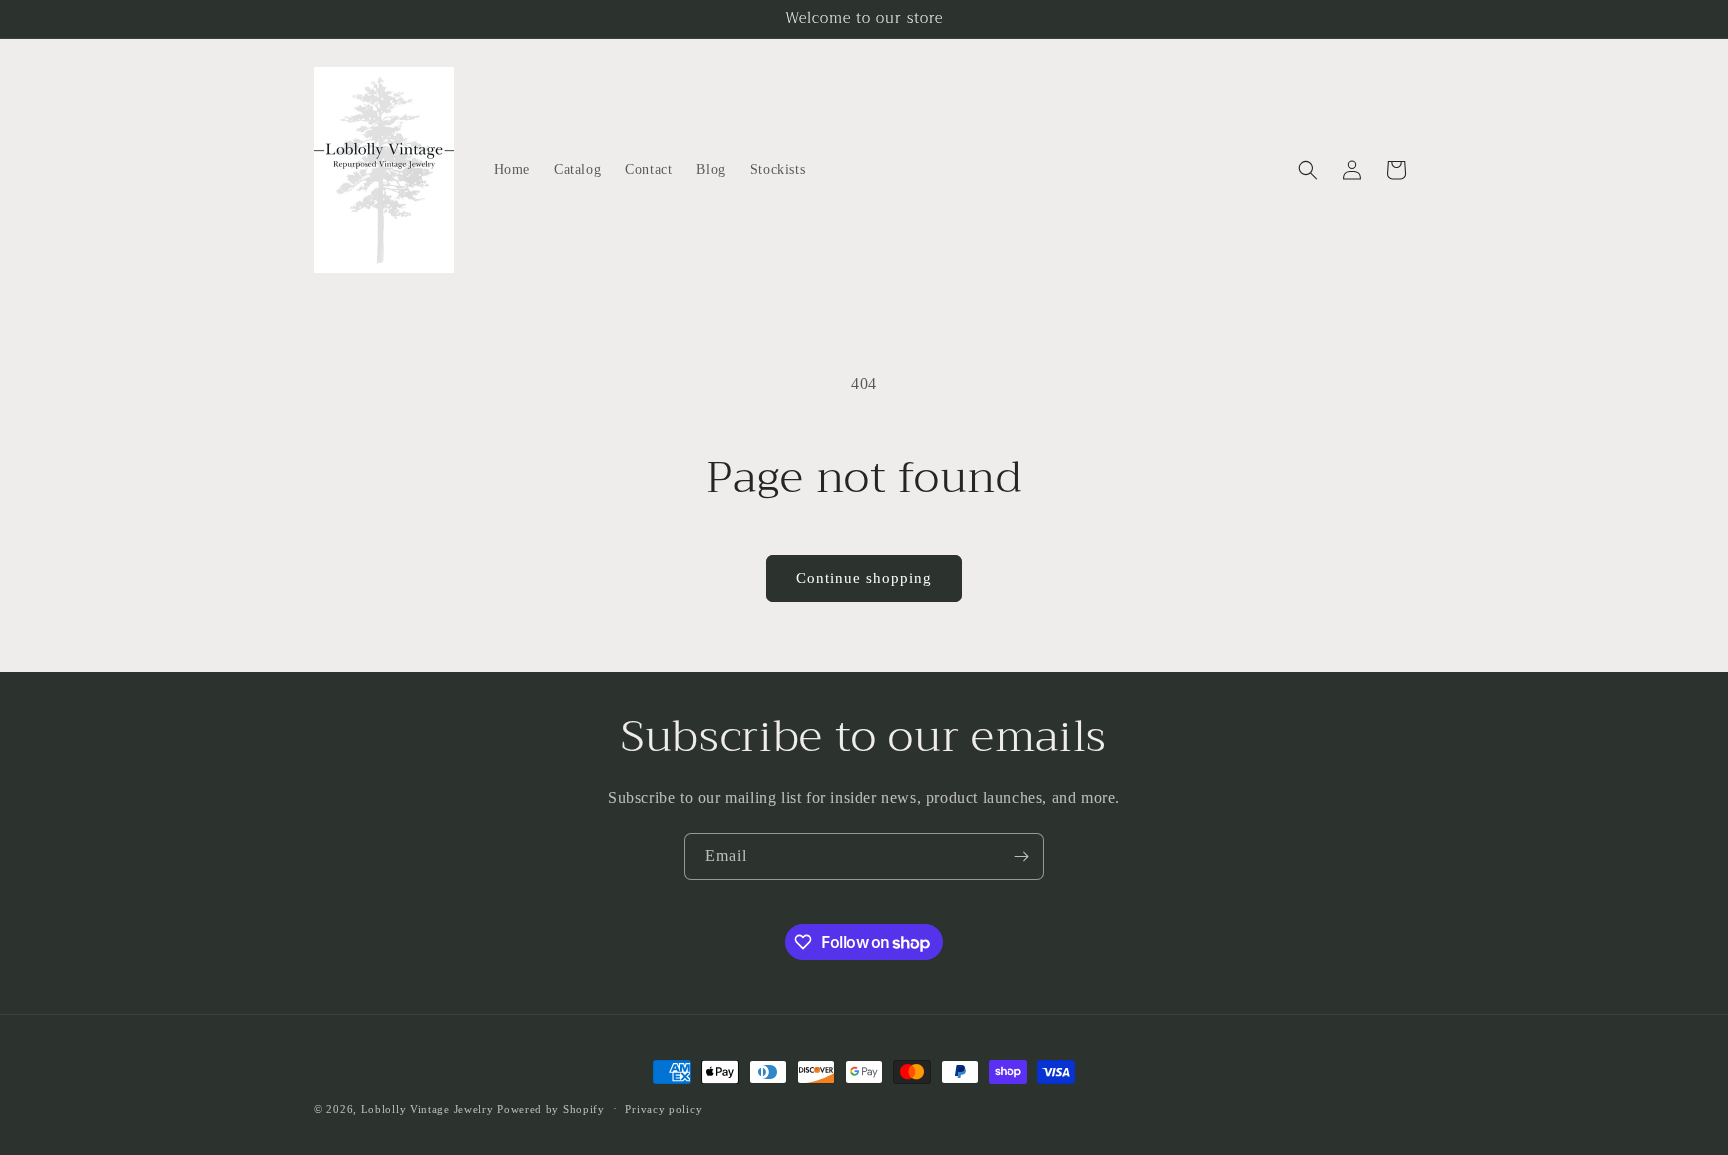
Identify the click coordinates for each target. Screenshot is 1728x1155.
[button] (1308, 170)
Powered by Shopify (551, 1109)
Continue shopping (864, 578)
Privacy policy (663, 1109)
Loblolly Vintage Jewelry (427, 1109)
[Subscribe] (1021, 856)
